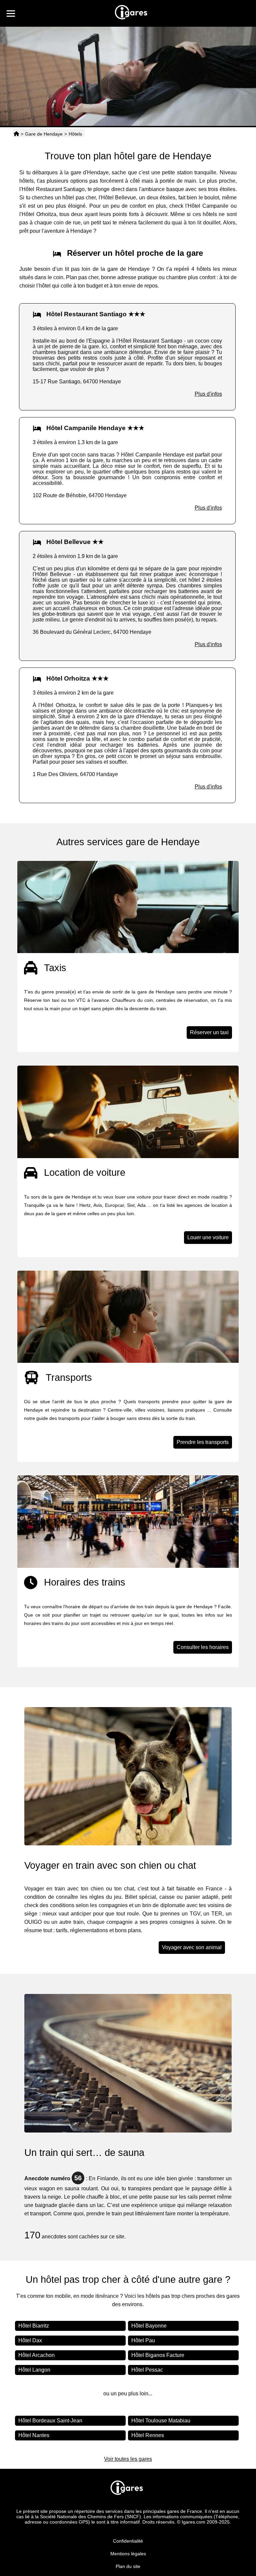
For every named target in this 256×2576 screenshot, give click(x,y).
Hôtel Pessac (147, 2370)
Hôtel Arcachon (36, 2355)
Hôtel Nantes (34, 2435)
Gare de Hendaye (44, 134)
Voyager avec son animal (192, 1947)
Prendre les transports (203, 1442)
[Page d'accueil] (16, 134)
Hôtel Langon (34, 2370)
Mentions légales (128, 2554)
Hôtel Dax (30, 2340)
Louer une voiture (208, 1237)
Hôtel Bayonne (149, 2326)
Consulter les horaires (203, 1647)
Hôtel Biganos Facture (158, 2355)
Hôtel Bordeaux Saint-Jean (50, 2421)
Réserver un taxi (209, 1032)
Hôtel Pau (143, 2340)
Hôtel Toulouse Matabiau (161, 2421)
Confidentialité (128, 2541)
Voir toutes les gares (128, 2459)
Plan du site (128, 2566)
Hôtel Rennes (148, 2435)
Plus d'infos (208, 394)
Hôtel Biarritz (34, 2326)
